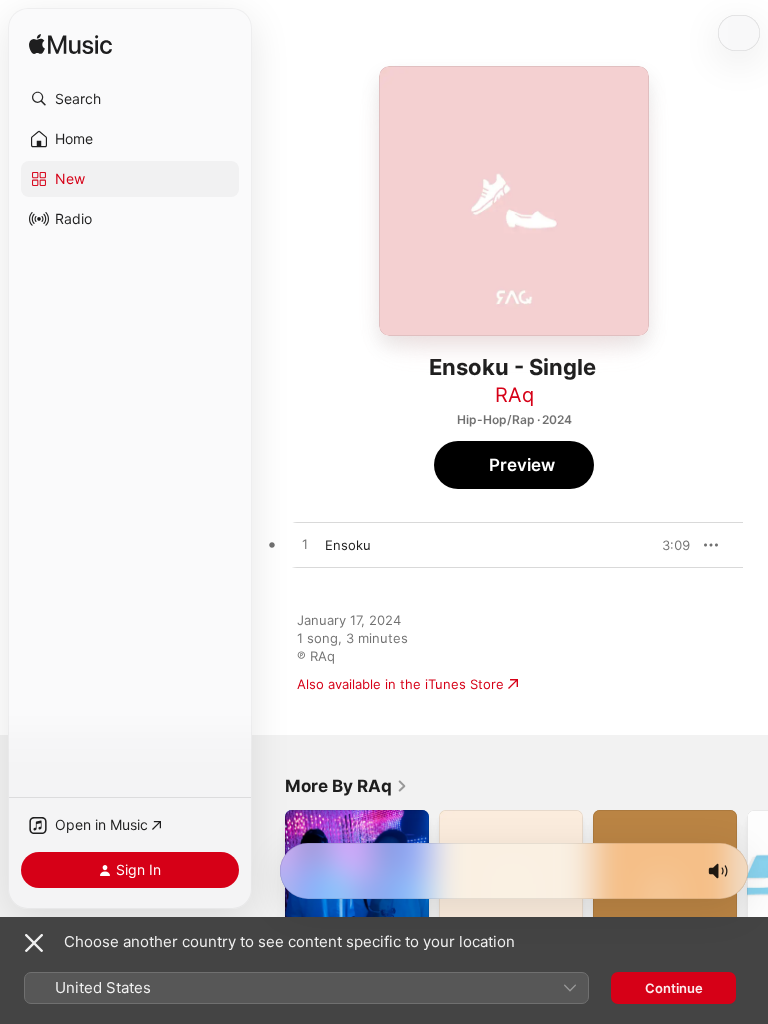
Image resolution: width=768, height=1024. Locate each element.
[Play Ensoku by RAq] (305, 545)
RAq (514, 395)
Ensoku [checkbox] (348, 545)
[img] (70, 45)
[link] (346, 786)
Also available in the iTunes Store (400, 684)
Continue (674, 988)
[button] (130, 99)
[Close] (34, 943)
